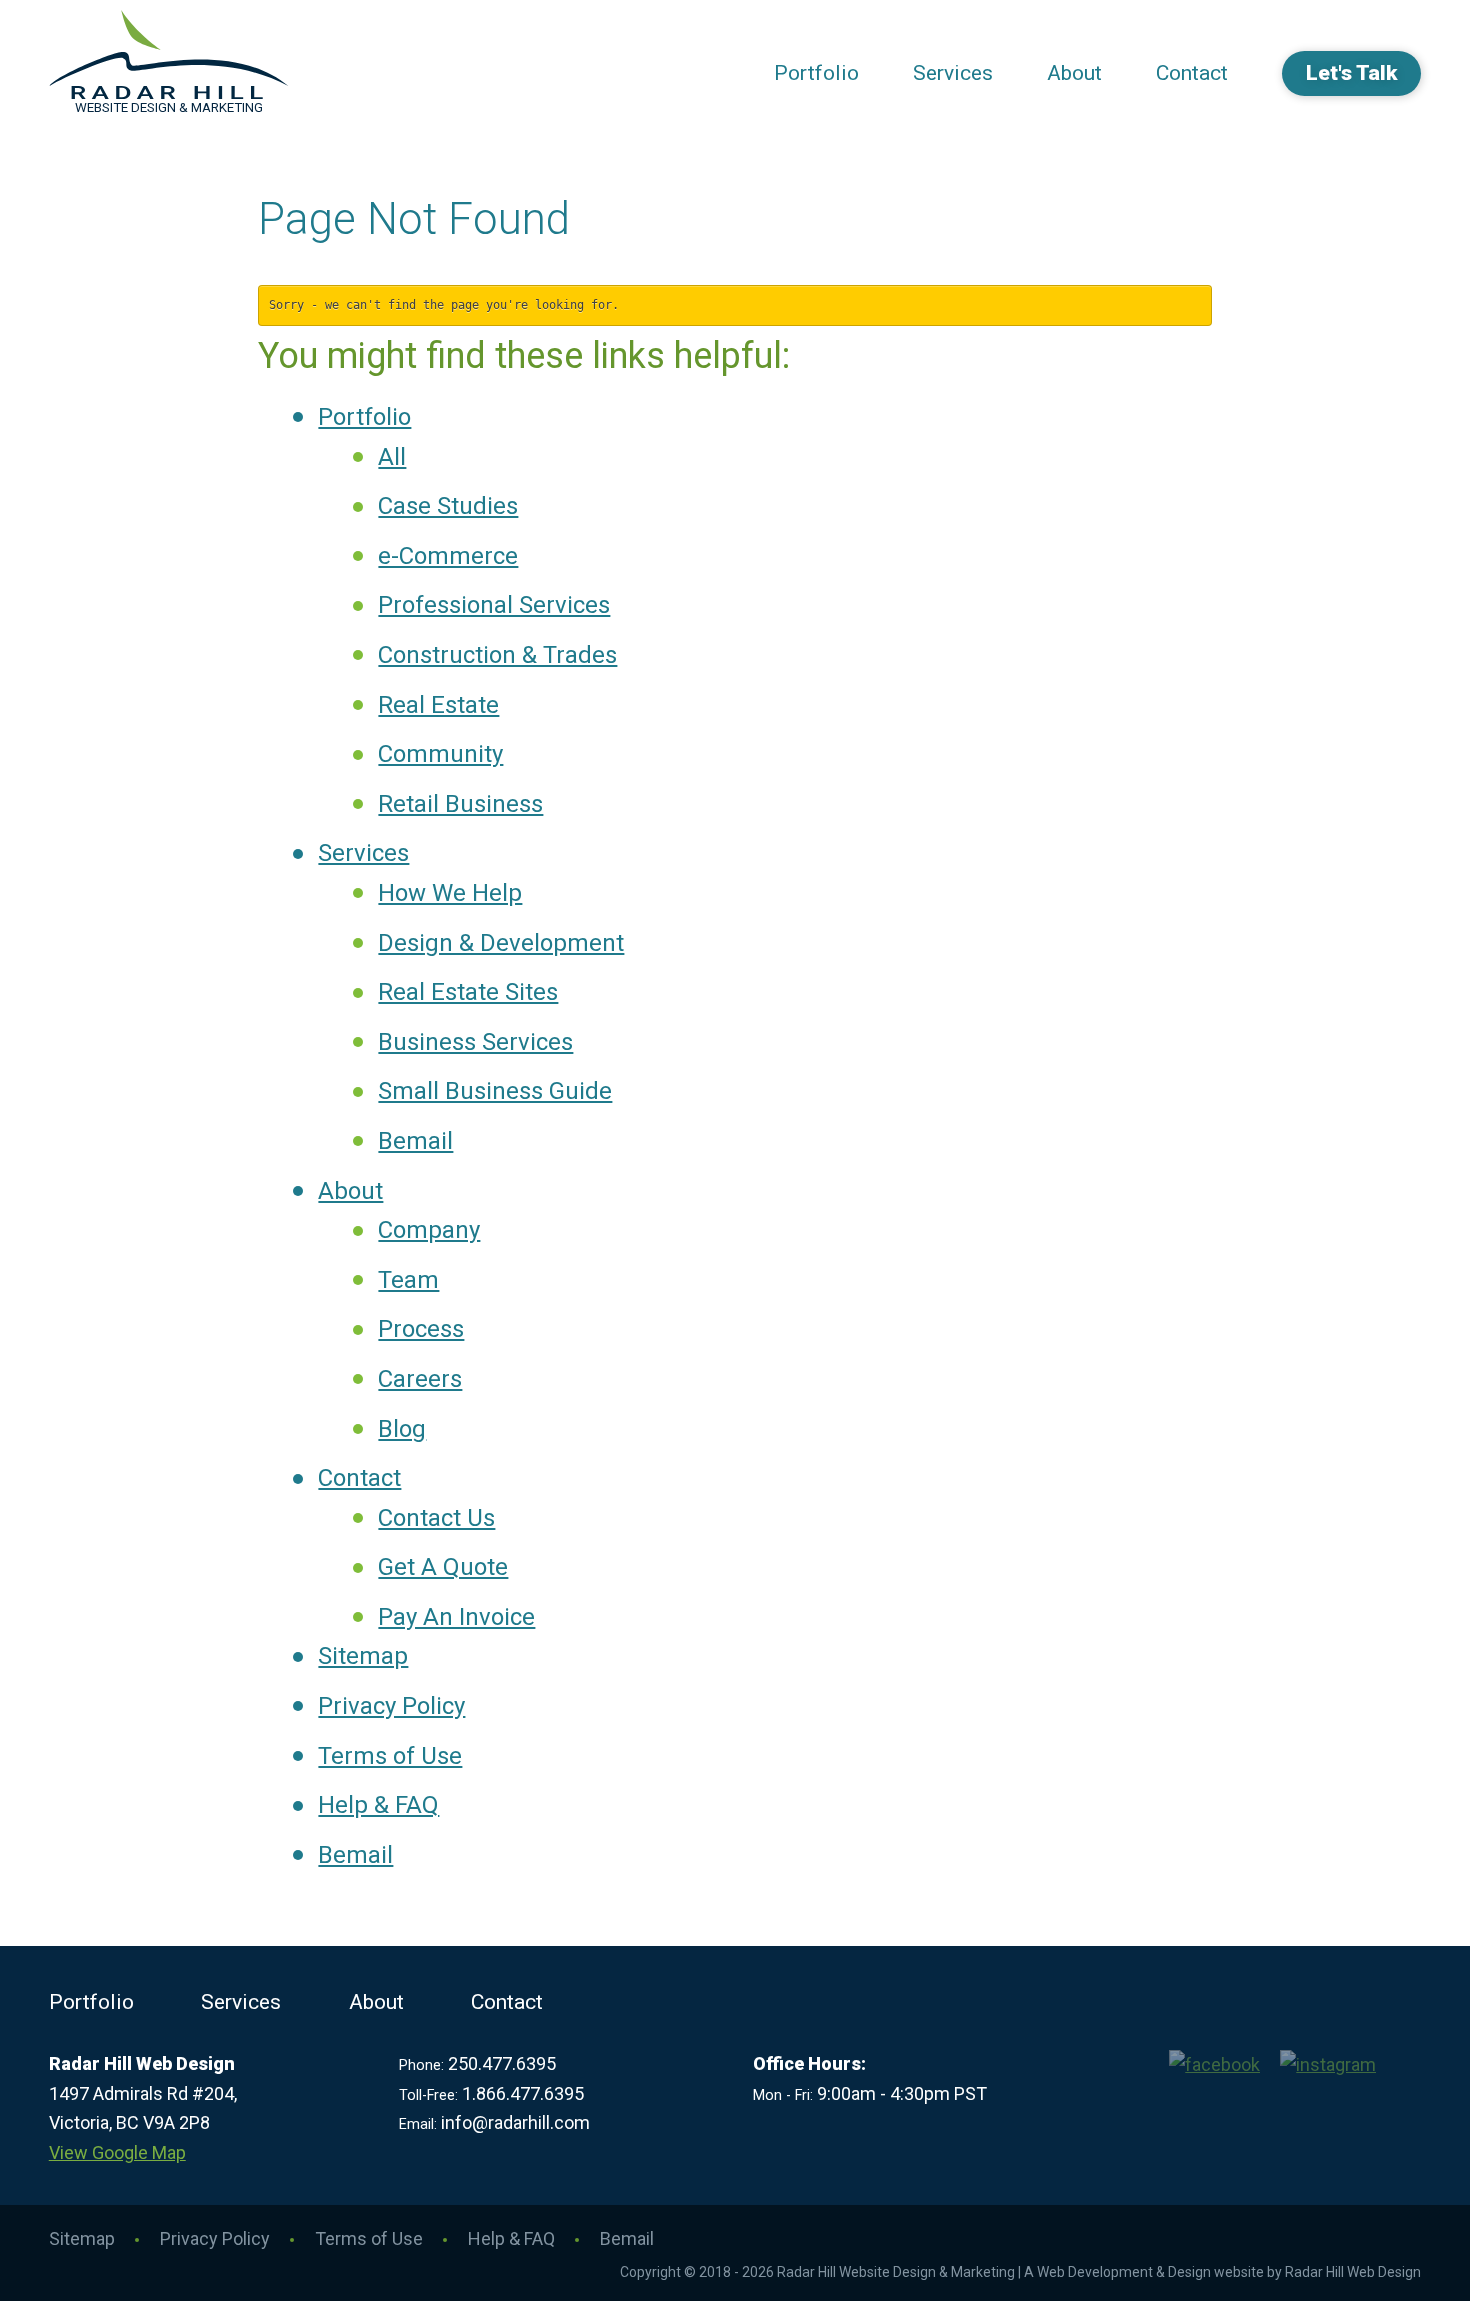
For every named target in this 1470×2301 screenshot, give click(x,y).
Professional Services (494, 605)
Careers (420, 1379)
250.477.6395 (502, 2063)
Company (429, 1230)
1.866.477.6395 (523, 2093)
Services (953, 73)
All (392, 457)
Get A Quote (443, 1567)
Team (408, 1280)
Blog (402, 1429)
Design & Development (501, 943)
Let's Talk (1351, 73)
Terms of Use (390, 1756)
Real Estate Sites (468, 992)
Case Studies (448, 506)
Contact (1192, 73)
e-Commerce (448, 556)
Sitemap (363, 1656)
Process (421, 1329)
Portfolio (816, 73)
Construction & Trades (497, 655)
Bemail (415, 1141)
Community (440, 754)
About (1074, 73)
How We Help (450, 893)
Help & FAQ (378, 1805)
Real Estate (438, 705)
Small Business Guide (495, 1091)
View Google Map (117, 2152)
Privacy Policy (391, 1706)
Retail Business (460, 804)
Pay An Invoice (456, 1617)
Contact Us (436, 1518)
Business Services (475, 1042)
